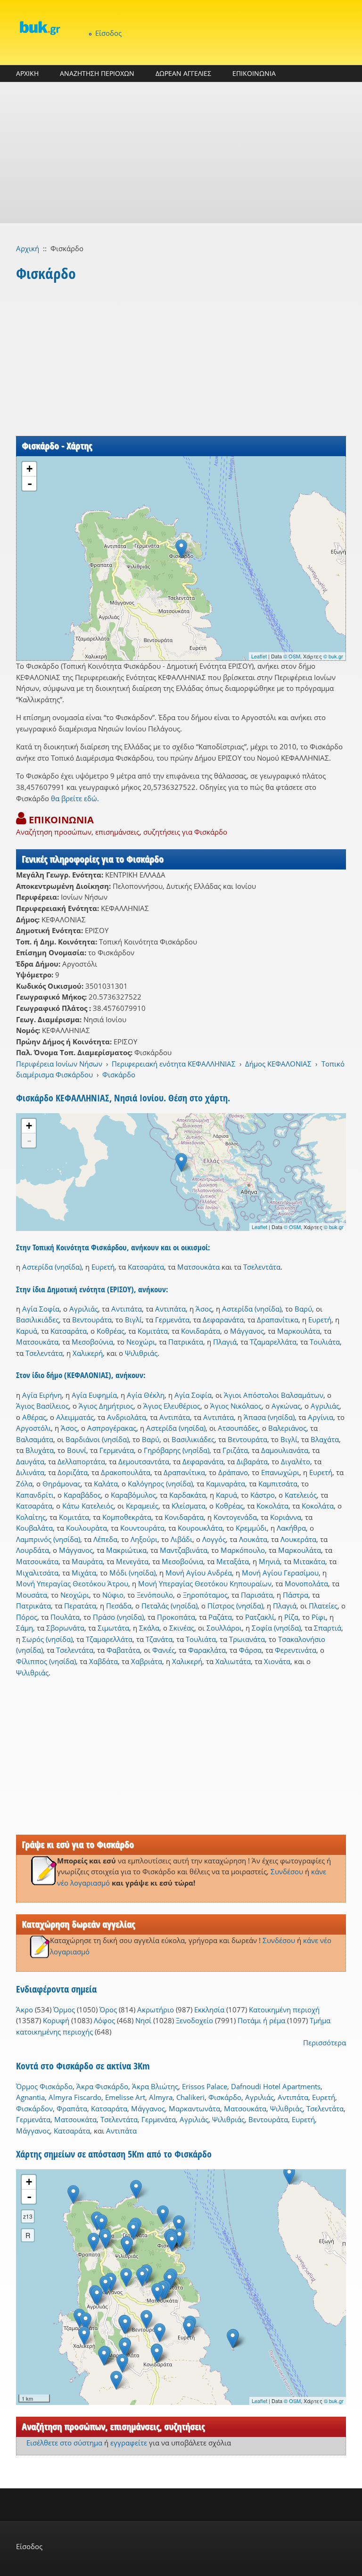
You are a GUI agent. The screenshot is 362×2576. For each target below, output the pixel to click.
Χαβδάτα (103, 1661)
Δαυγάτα (30, 1461)
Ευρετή (103, 1267)
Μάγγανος (247, 1331)
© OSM (292, 656)
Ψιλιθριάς (141, 1353)
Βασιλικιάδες (37, 1320)
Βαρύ (303, 1309)
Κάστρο (263, 1495)
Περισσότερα (325, 2043)
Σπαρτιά (328, 1628)
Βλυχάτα (40, 1450)
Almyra (161, 2097)
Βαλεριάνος (287, 1428)
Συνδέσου (287, 1871)
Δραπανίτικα (278, 1320)
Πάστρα (296, 1595)
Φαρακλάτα (207, 1650)
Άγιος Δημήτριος (106, 1406)
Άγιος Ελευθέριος (172, 1406)
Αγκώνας (286, 1406)
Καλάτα (106, 1484)
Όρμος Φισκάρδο (44, 2086)
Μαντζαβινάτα (184, 1550)
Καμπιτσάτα (278, 1484)
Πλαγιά (225, 1342)
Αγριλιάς (84, 1309)
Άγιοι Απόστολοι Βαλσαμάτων (274, 1395)
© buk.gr (333, 656)
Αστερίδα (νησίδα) (52, 1267)
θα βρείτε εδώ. (75, 798)
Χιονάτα (277, 1661)
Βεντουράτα (92, 1320)
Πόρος (27, 1617)
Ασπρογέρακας (112, 1428)
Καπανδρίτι (35, 1495)
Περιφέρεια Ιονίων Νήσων (59, 1064)
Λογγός (214, 1539)
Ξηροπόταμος (205, 1595)
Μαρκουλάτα (299, 1331)
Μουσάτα (32, 1595)
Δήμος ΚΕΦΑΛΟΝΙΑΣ (278, 1064)
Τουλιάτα (325, 1342)
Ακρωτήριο (156, 2010)
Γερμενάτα (172, 1320)
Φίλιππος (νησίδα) (46, 1661)
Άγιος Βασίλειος (42, 1406)
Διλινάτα (30, 1472)
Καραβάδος (82, 1495)
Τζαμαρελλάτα (273, 1342)
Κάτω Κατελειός (88, 1506)
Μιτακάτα (309, 1561)
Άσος (204, 1309)
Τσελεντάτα (262, 1267)
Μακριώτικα (126, 1550)
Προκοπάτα (176, 1617)
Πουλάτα (65, 1617)
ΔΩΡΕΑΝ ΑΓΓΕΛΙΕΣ (183, 73)
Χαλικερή (88, 1353)
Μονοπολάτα (306, 1583)
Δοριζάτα (73, 1472)
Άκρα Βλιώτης (155, 2086)
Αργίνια (321, 1417)
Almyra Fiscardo (75, 2097)
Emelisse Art (125, 2097)
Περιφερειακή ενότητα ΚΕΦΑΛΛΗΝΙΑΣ (174, 1064)
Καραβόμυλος (133, 1495)
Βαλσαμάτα (35, 1439)
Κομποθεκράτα (127, 1517)
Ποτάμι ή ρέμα (261, 2020)
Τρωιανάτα (247, 1639)
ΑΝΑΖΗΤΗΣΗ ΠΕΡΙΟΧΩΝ (97, 73)
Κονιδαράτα (201, 1331)
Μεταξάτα (233, 1561)
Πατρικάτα (186, 1342)
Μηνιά (269, 1561)
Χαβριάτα (147, 1661)
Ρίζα (291, 1617)
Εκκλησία (209, 2010)
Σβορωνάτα (65, 1628)
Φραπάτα (72, 2108)
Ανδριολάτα (127, 1417)
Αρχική (28, 248)
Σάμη (25, 1628)
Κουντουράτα (142, 1528)
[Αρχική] (40, 28)
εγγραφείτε (129, 2443)
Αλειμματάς (75, 1417)
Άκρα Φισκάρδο (102, 2086)
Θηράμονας (62, 1484)
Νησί (143, 2020)
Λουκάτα (253, 1539)
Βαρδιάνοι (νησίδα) (97, 1439)
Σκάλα (149, 1628)
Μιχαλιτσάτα (37, 1573)
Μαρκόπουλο (243, 1550)
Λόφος (104, 2020)
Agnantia (30, 2097)
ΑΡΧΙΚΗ (27, 73)
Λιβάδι (181, 1539)
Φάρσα (250, 1650)
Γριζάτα (235, 1450)
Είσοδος (108, 33)
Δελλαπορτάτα (81, 1461)
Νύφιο (113, 1595)
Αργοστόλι (33, 1428)
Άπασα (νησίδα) (269, 1417)
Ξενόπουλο (155, 1595)
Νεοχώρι (141, 1342)
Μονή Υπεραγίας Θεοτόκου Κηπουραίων (205, 1583)
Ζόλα (24, 1484)
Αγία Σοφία (41, 1309)
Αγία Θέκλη (146, 1395)
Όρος (108, 2010)
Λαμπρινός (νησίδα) (48, 1539)
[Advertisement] (181, 153)
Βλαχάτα (325, 1439)
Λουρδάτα (33, 1550)
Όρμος (64, 2010)
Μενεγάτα (132, 1561)
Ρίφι (319, 1617)
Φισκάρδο (119, 1075)
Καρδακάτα (188, 1495)
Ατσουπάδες (238, 1428)
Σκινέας (182, 1628)
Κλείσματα (189, 1506)
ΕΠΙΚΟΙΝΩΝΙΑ (254, 73)
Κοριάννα (286, 1517)
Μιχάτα (84, 1573)
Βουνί (77, 1450)
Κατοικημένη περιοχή (284, 2010)
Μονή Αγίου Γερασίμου (280, 1573)
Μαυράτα (87, 1561)
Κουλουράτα (86, 1528)
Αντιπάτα (127, 1309)
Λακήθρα (291, 1528)
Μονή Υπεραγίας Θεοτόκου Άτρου (72, 1583)
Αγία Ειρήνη (42, 1395)
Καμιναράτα (226, 1484)
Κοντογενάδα (235, 1517)
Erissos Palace (205, 2086)
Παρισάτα (257, 1595)
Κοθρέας (111, 1331)
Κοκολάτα (272, 1506)
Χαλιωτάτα (233, 1661)
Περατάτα (80, 1606)
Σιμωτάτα (113, 1628)
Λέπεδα (105, 1539)
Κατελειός (301, 1495)
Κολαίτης (31, 1517)
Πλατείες (323, 1606)
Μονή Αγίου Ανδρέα (199, 1573)
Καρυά (27, 1331)
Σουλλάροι (224, 1628)
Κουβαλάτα (34, 1528)
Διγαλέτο (296, 1461)
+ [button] (29, 469)
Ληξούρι (144, 1539)
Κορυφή (56, 2020)
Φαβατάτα (123, 1650)
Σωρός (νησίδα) (47, 1639)
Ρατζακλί (260, 1617)
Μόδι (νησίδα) (132, 1573)
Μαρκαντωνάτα (194, 2108)
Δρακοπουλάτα (126, 1472)
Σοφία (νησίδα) (276, 1628)
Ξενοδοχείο (194, 2020)
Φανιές (164, 1650)
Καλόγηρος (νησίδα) (160, 1484)
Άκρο (25, 2010)
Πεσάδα (119, 1606)
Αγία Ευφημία (94, 1395)
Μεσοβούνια (92, 1342)
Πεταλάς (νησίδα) (169, 1606)
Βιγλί (133, 1320)
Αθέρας (34, 1417)
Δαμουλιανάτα (285, 1450)
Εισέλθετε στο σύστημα (64, 2443)
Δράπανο (233, 1472)
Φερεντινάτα (296, 1650)
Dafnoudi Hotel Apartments (276, 2086)
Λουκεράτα (298, 1539)
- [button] (30, 484)
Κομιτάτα (153, 1331)
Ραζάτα (220, 1617)
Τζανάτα (159, 1639)
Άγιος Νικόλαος (236, 1406)
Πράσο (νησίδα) (118, 1617)
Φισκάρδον (34, 2108)
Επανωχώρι (280, 1472)
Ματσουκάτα (198, 1267)
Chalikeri (190, 2097)
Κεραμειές (142, 1506)
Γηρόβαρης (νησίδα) (177, 1450)
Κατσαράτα (146, 1267)
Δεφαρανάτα (223, 1320)
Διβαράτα (252, 1461)
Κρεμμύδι (251, 1528)
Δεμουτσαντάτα (144, 1461)
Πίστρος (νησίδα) (235, 1606)
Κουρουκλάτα (200, 1528)
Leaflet (259, 656)
